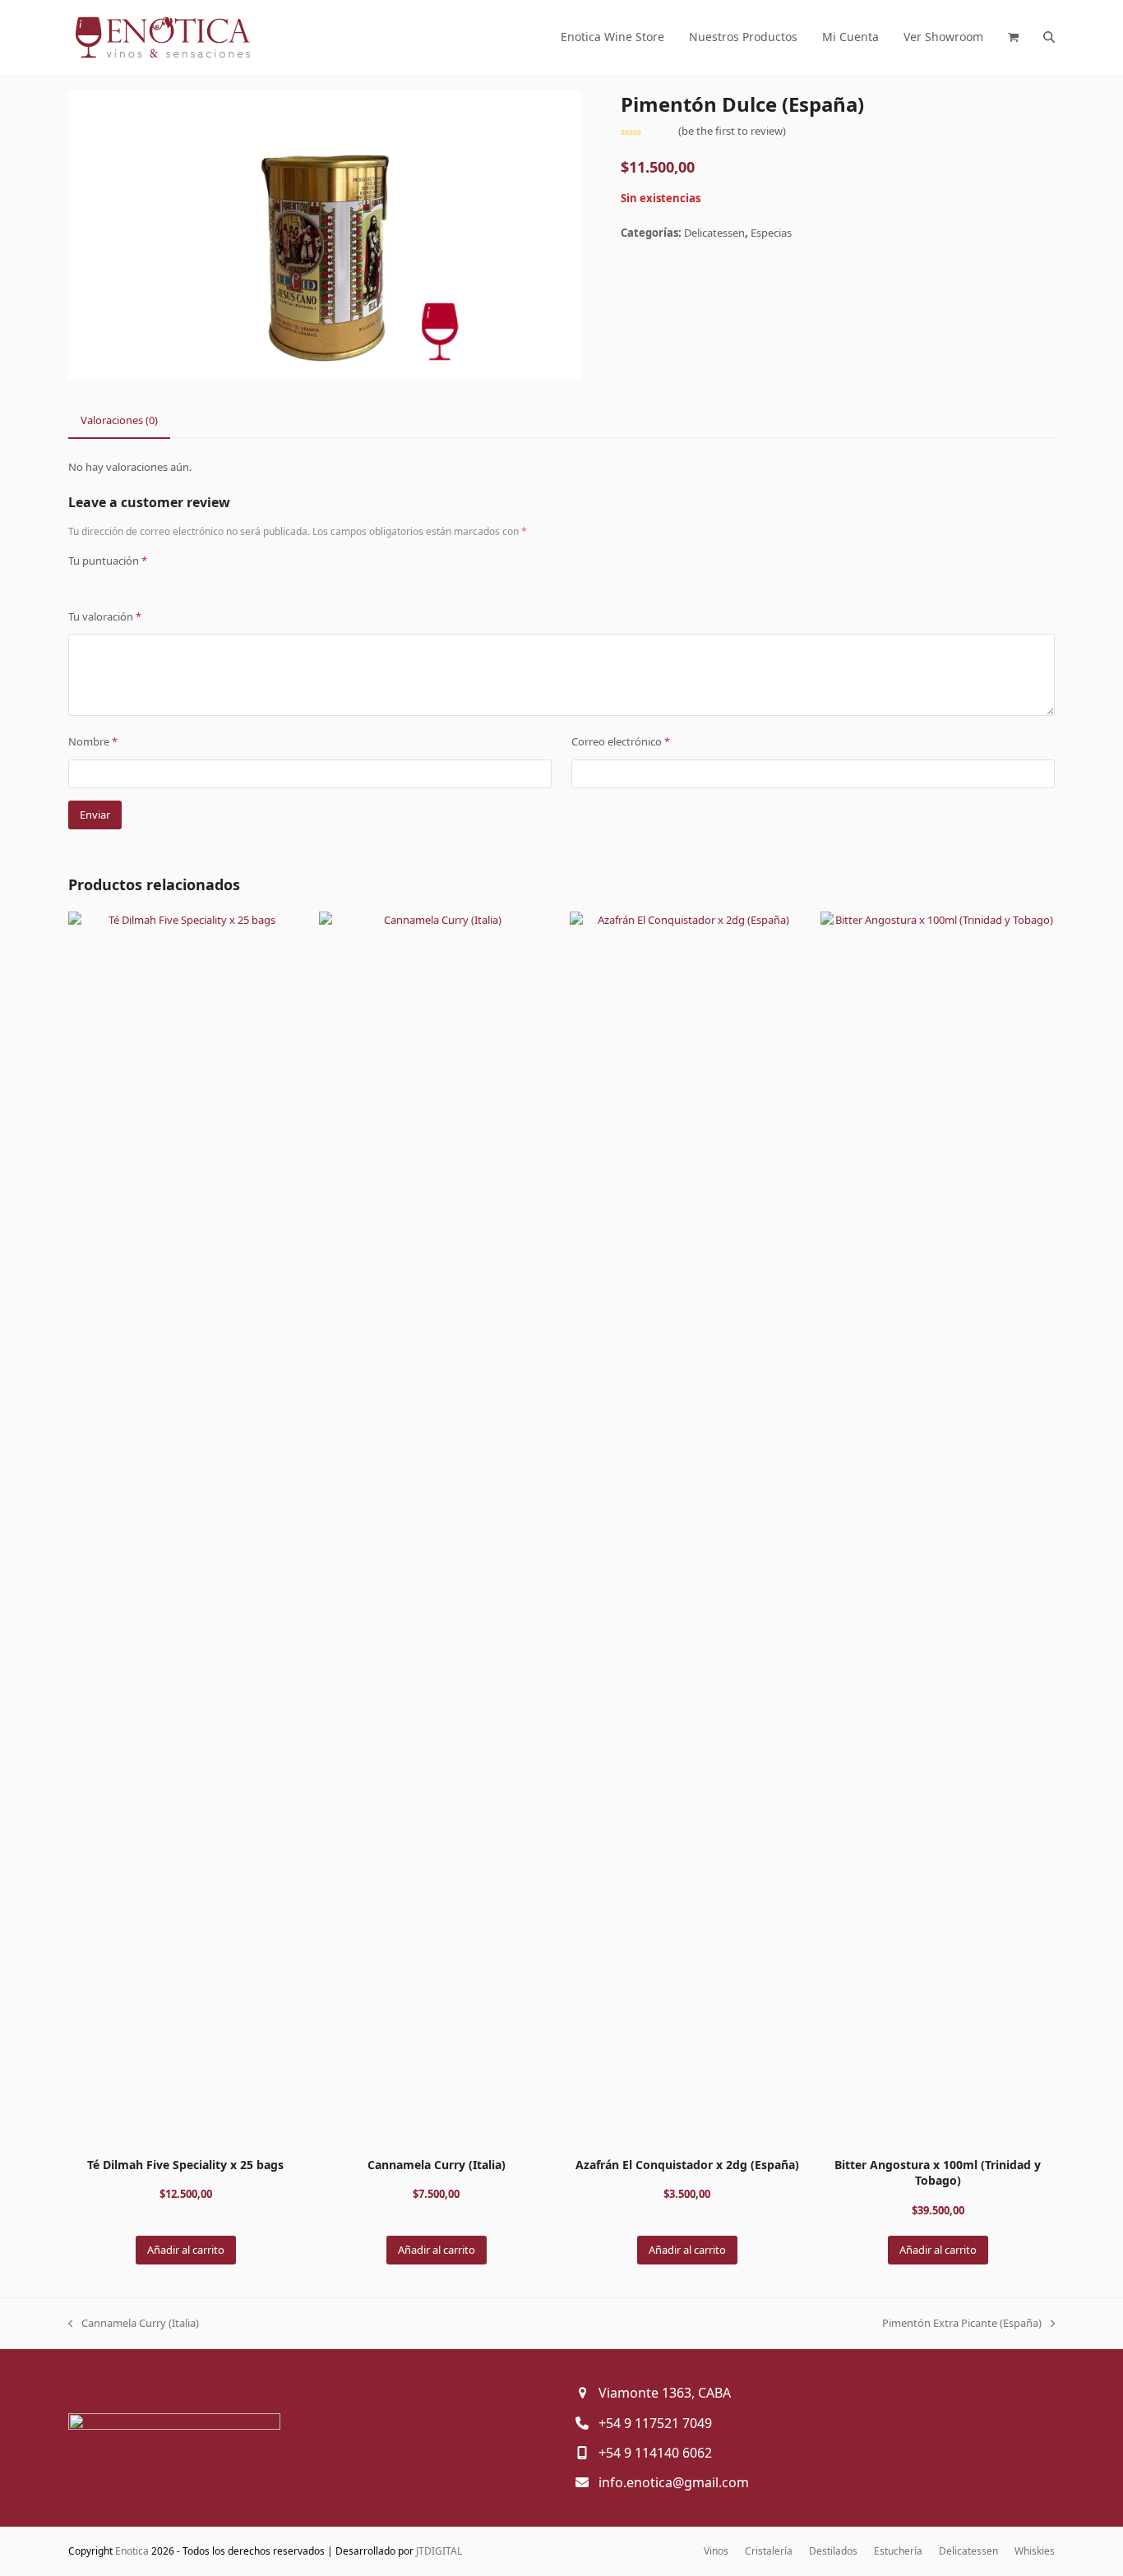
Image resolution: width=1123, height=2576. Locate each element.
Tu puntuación (108, 561)
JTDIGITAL (439, 2551)
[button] (1013, 37)
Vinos (716, 2551)
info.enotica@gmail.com (674, 2482)
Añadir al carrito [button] (186, 2250)
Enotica (132, 2551)
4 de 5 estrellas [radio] (124, 584)
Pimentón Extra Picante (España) (962, 2324)
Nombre (93, 741)
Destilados (833, 2551)
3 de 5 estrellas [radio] (108, 584)
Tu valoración (105, 616)
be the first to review (732, 131)
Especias (771, 233)
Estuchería (898, 2551)
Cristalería (769, 2551)
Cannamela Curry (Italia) (134, 2324)
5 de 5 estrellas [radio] (141, 584)
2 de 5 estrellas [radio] (91, 584)
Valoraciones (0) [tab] (119, 420)
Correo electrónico (621, 741)
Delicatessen (714, 233)
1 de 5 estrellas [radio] (75, 584)
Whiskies (1035, 2551)
